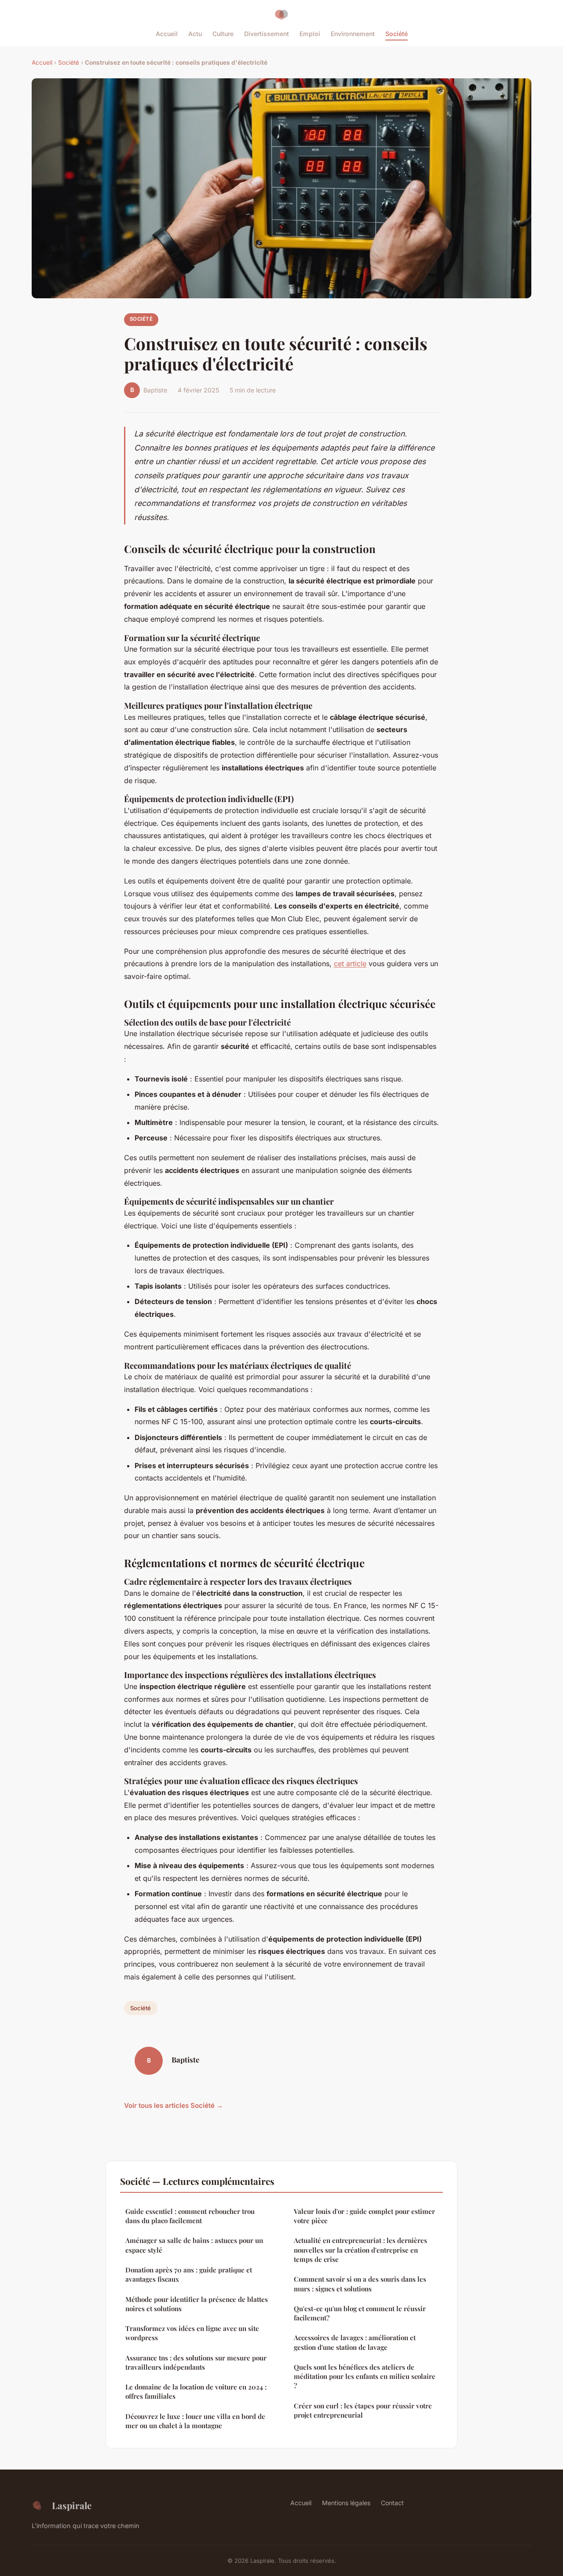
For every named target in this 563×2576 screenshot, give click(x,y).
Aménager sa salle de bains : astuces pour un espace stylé (194, 2245)
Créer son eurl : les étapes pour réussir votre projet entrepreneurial (363, 2410)
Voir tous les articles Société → (174, 2105)
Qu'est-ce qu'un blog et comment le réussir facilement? (360, 2313)
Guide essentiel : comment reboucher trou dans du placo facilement (190, 2216)
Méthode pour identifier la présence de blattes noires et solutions (197, 2304)
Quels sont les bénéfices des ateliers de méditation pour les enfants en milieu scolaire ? (365, 2376)
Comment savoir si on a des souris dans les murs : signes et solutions (360, 2284)
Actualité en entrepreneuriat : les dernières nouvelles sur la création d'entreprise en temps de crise (360, 2250)
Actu (195, 34)
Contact (392, 2503)
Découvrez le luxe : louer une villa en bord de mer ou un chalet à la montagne (195, 2421)
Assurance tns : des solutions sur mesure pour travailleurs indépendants (196, 2362)
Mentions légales (346, 2503)
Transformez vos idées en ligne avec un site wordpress (192, 2333)
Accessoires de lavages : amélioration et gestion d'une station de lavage (355, 2342)
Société (397, 34)
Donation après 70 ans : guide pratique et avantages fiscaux (189, 2274)
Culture (223, 34)
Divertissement (267, 34)
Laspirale (72, 2505)
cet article (350, 964)
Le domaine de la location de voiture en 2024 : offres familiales (196, 2391)
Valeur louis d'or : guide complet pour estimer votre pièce (364, 2216)
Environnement (353, 34)
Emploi (310, 34)
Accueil (167, 34)
